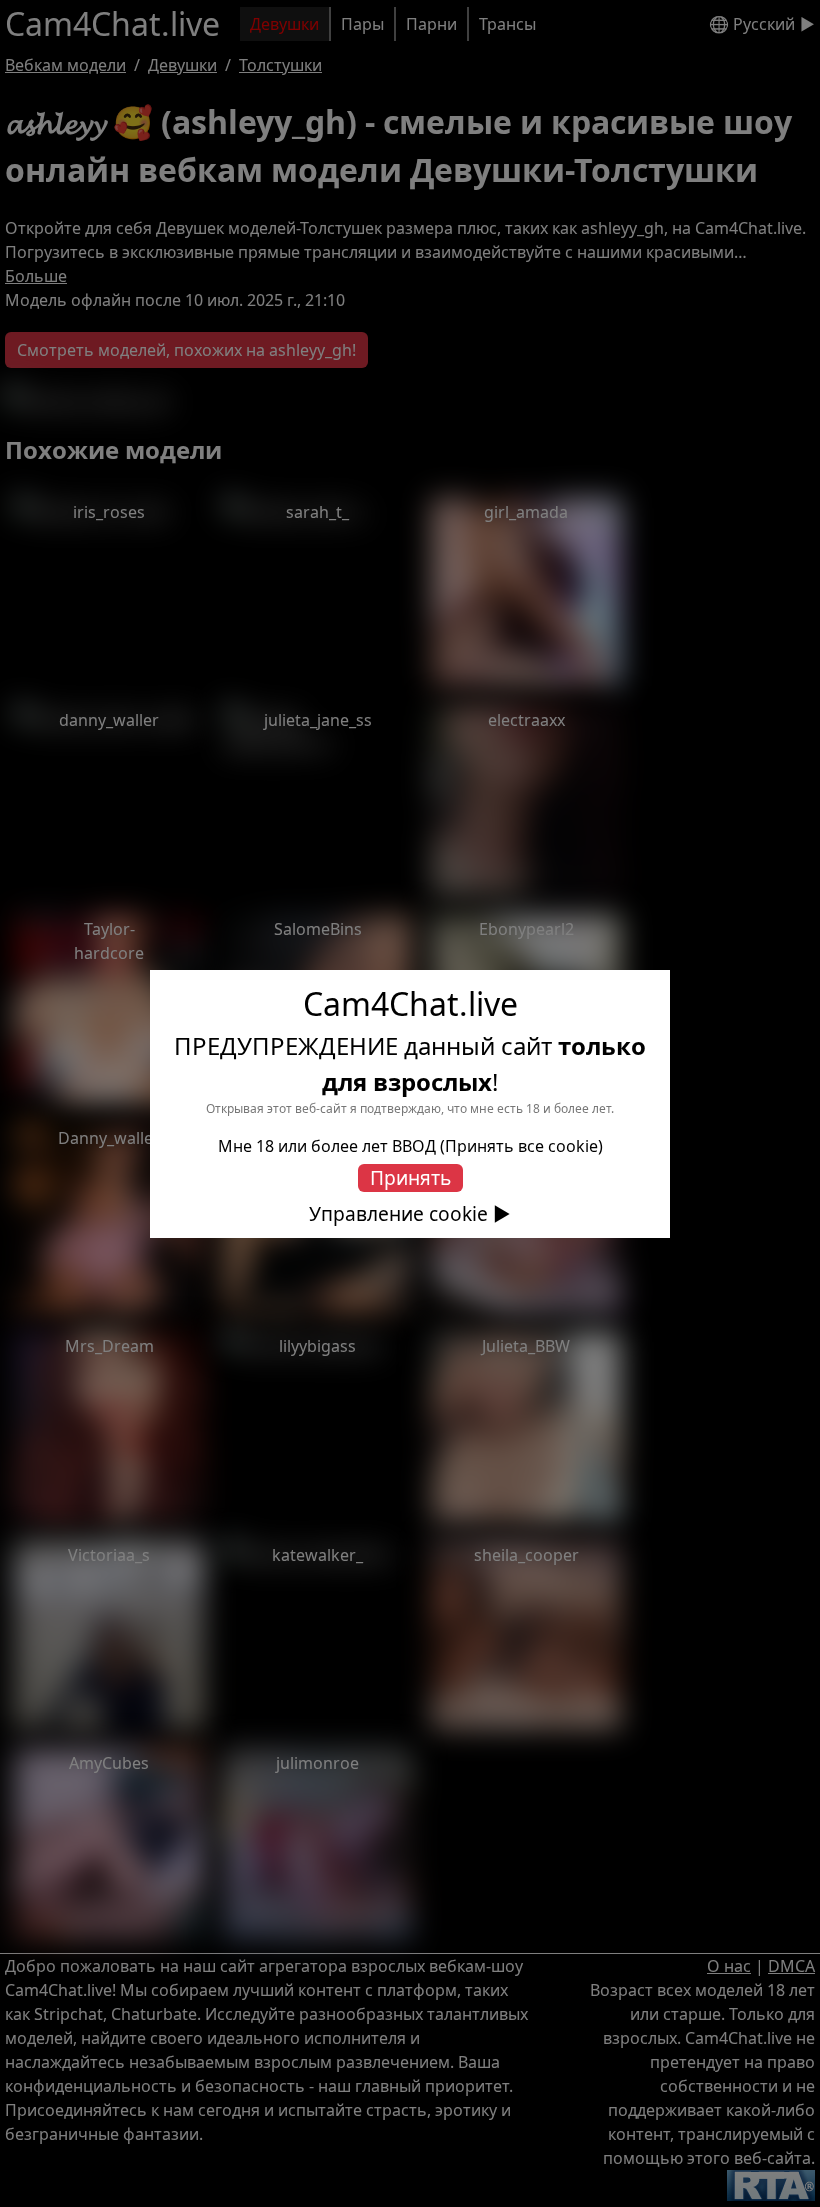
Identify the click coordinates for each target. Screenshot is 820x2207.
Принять (410, 1177)
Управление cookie (398, 1214)
